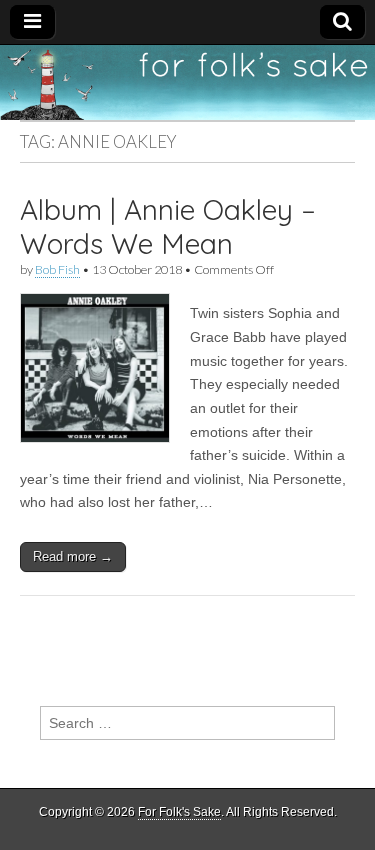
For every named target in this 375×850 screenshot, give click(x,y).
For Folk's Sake (179, 812)
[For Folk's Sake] (187, 82)
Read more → (73, 556)
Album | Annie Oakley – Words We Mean (168, 226)
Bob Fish (57, 269)
